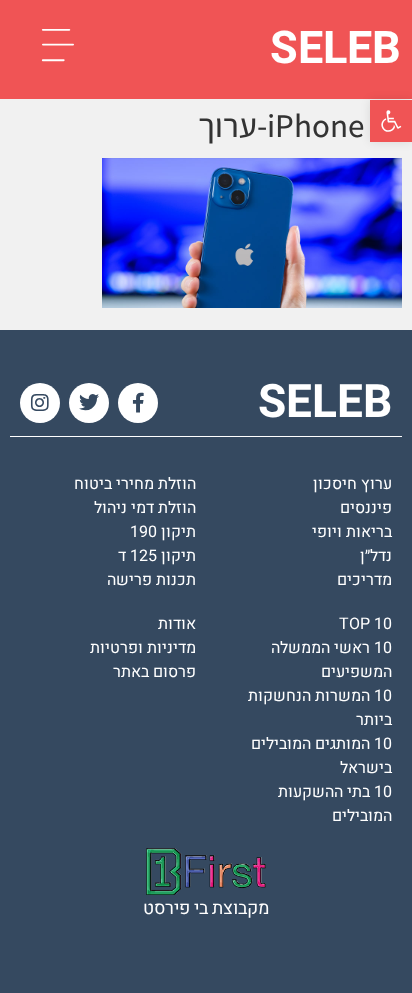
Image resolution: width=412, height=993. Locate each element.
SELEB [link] (335, 49)
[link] (391, 121)
